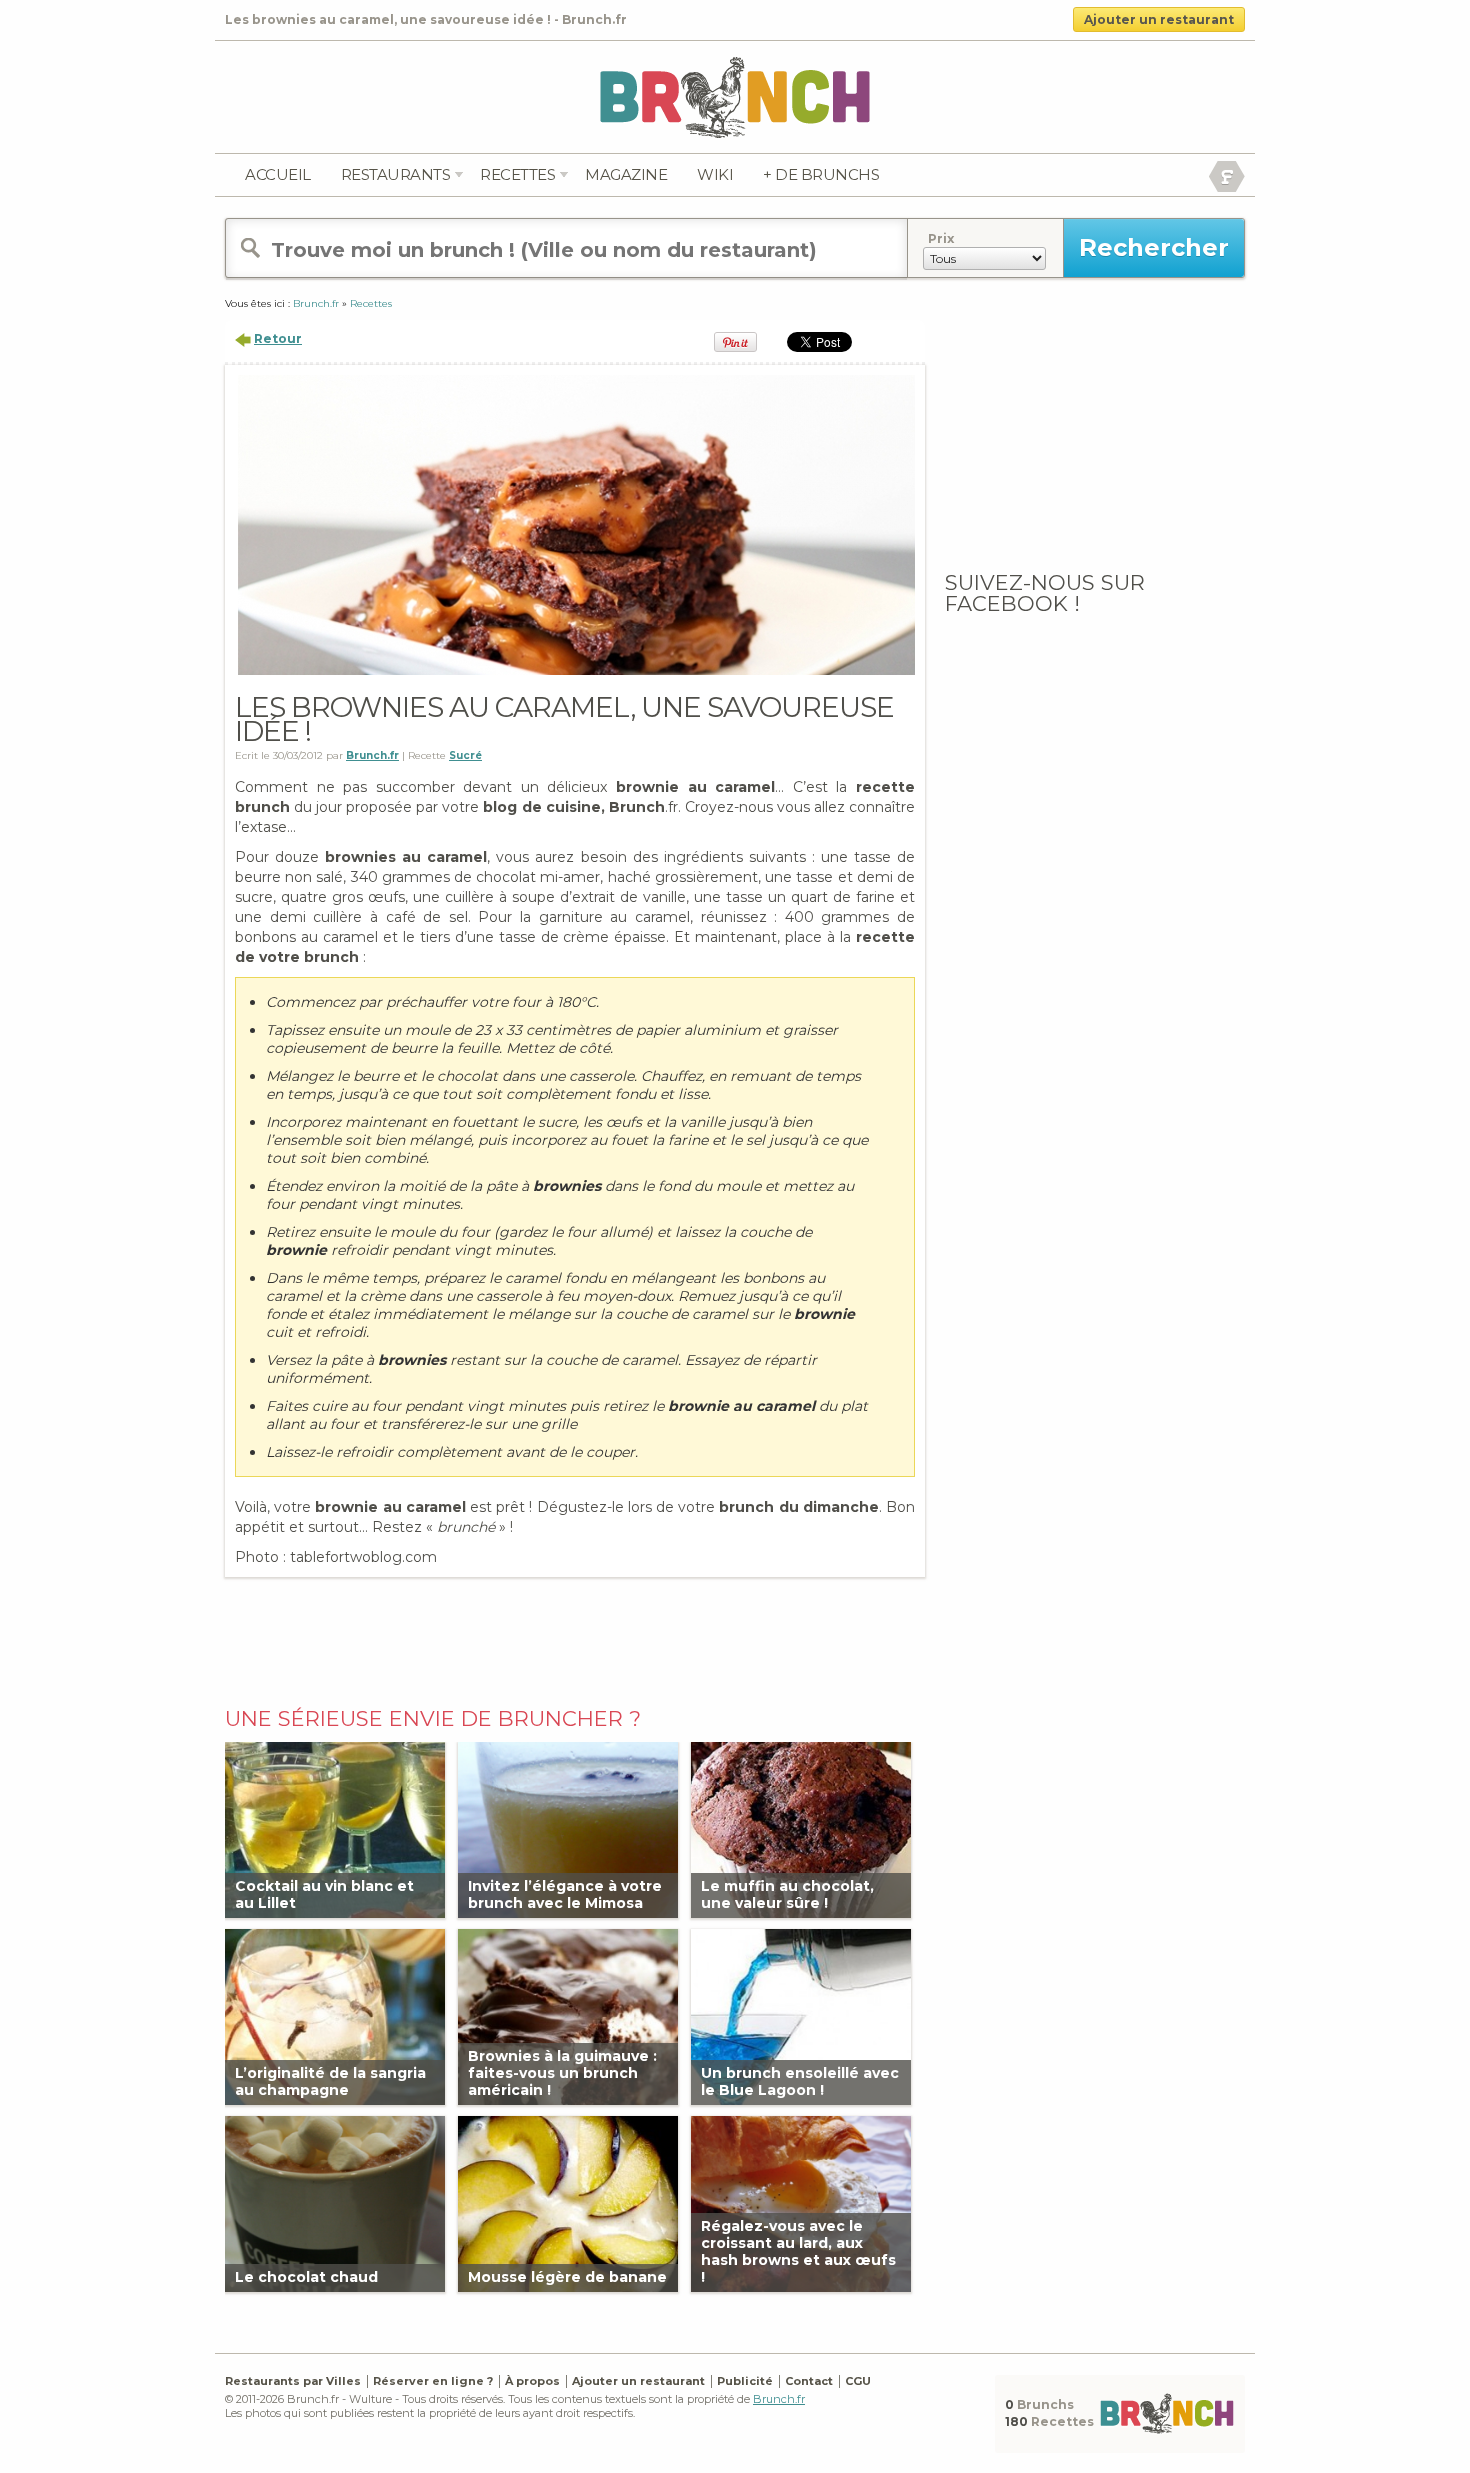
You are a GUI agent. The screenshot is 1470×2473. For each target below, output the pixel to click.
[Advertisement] (575, 1637)
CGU (858, 2381)
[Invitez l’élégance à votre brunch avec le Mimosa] (568, 1828)
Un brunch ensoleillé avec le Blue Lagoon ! (800, 2081)
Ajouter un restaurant (1159, 19)
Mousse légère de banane (567, 2277)
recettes (517, 174)
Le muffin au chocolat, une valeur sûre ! (787, 1894)
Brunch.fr (779, 2399)
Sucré (465, 755)
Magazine (626, 174)
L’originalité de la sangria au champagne (330, 2081)
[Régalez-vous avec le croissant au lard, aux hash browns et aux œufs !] (801, 2202)
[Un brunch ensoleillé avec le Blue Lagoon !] (801, 2015)
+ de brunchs (821, 174)
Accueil (278, 174)
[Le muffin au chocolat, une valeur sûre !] (801, 1828)
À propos (532, 2381)
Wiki (715, 174)
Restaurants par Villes (293, 2381)
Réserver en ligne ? (433, 2381)
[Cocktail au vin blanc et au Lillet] (335, 1828)
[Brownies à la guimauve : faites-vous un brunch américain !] (568, 2015)
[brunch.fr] (735, 96)
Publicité (745, 2381)
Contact (809, 2381)
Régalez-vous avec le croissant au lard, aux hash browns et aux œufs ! (798, 2252)
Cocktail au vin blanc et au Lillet (324, 1894)
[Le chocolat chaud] (335, 2202)
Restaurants (396, 174)
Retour (278, 338)
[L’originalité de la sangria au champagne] (335, 2015)
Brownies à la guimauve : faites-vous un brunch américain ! (562, 2073)
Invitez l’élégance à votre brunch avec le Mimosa (565, 1894)
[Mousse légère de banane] (568, 2202)
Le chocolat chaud (306, 2277)
